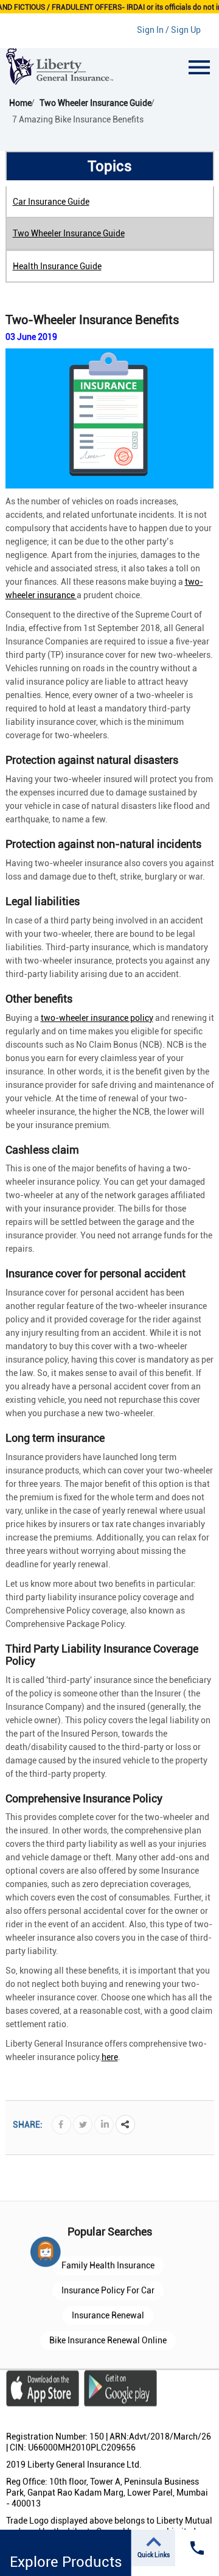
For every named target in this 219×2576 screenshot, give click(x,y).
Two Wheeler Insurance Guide (69, 233)
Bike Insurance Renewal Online (108, 2340)
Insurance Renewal (108, 2315)
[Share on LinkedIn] (104, 2124)
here (110, 2057)
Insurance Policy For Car (108, 2290)
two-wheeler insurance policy (97, 1018)
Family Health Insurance (108, 2265)
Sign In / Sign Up (169, 30)
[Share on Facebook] (61, 2124)
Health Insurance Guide (57, 266)
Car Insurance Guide (51, 202)
